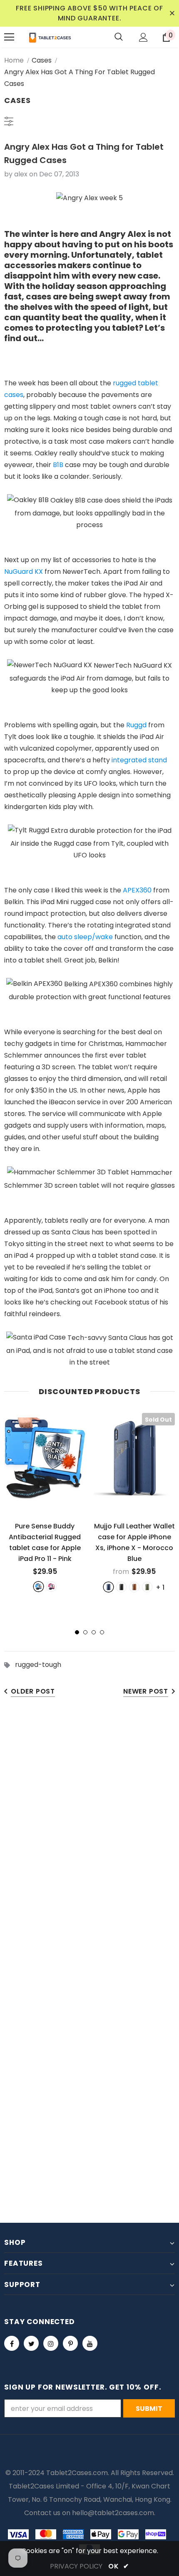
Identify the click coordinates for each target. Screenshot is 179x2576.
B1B (58, 465)
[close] (172, 13)
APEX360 (137, 890)
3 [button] (94, 1632)
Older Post (33, 1691)
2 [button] (85, 1632)
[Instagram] (51, 2343)
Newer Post (146, 1691)
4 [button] (102, 1632)
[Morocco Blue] (108, 1587)
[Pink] (51, 1587)
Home (14, 60)
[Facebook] (12, 2343)
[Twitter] (31, 2343)
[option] (45, 1502)
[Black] (121, 1587)
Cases (42, 60)
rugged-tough (38, 1665)
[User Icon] (143, 37)
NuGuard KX (24, 572)
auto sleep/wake (85, 937)
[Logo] (50, 37)
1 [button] (77, 1632)
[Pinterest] (70, 2343)
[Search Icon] (119, 37)
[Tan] (134, 1587)
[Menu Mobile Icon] (9, 37)
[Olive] (147, 1587)
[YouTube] (90, 2343)
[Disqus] (89, 1835)
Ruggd (136, 725)
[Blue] (39, 1587)
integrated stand (139, 760)
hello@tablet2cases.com (113, 2513)
